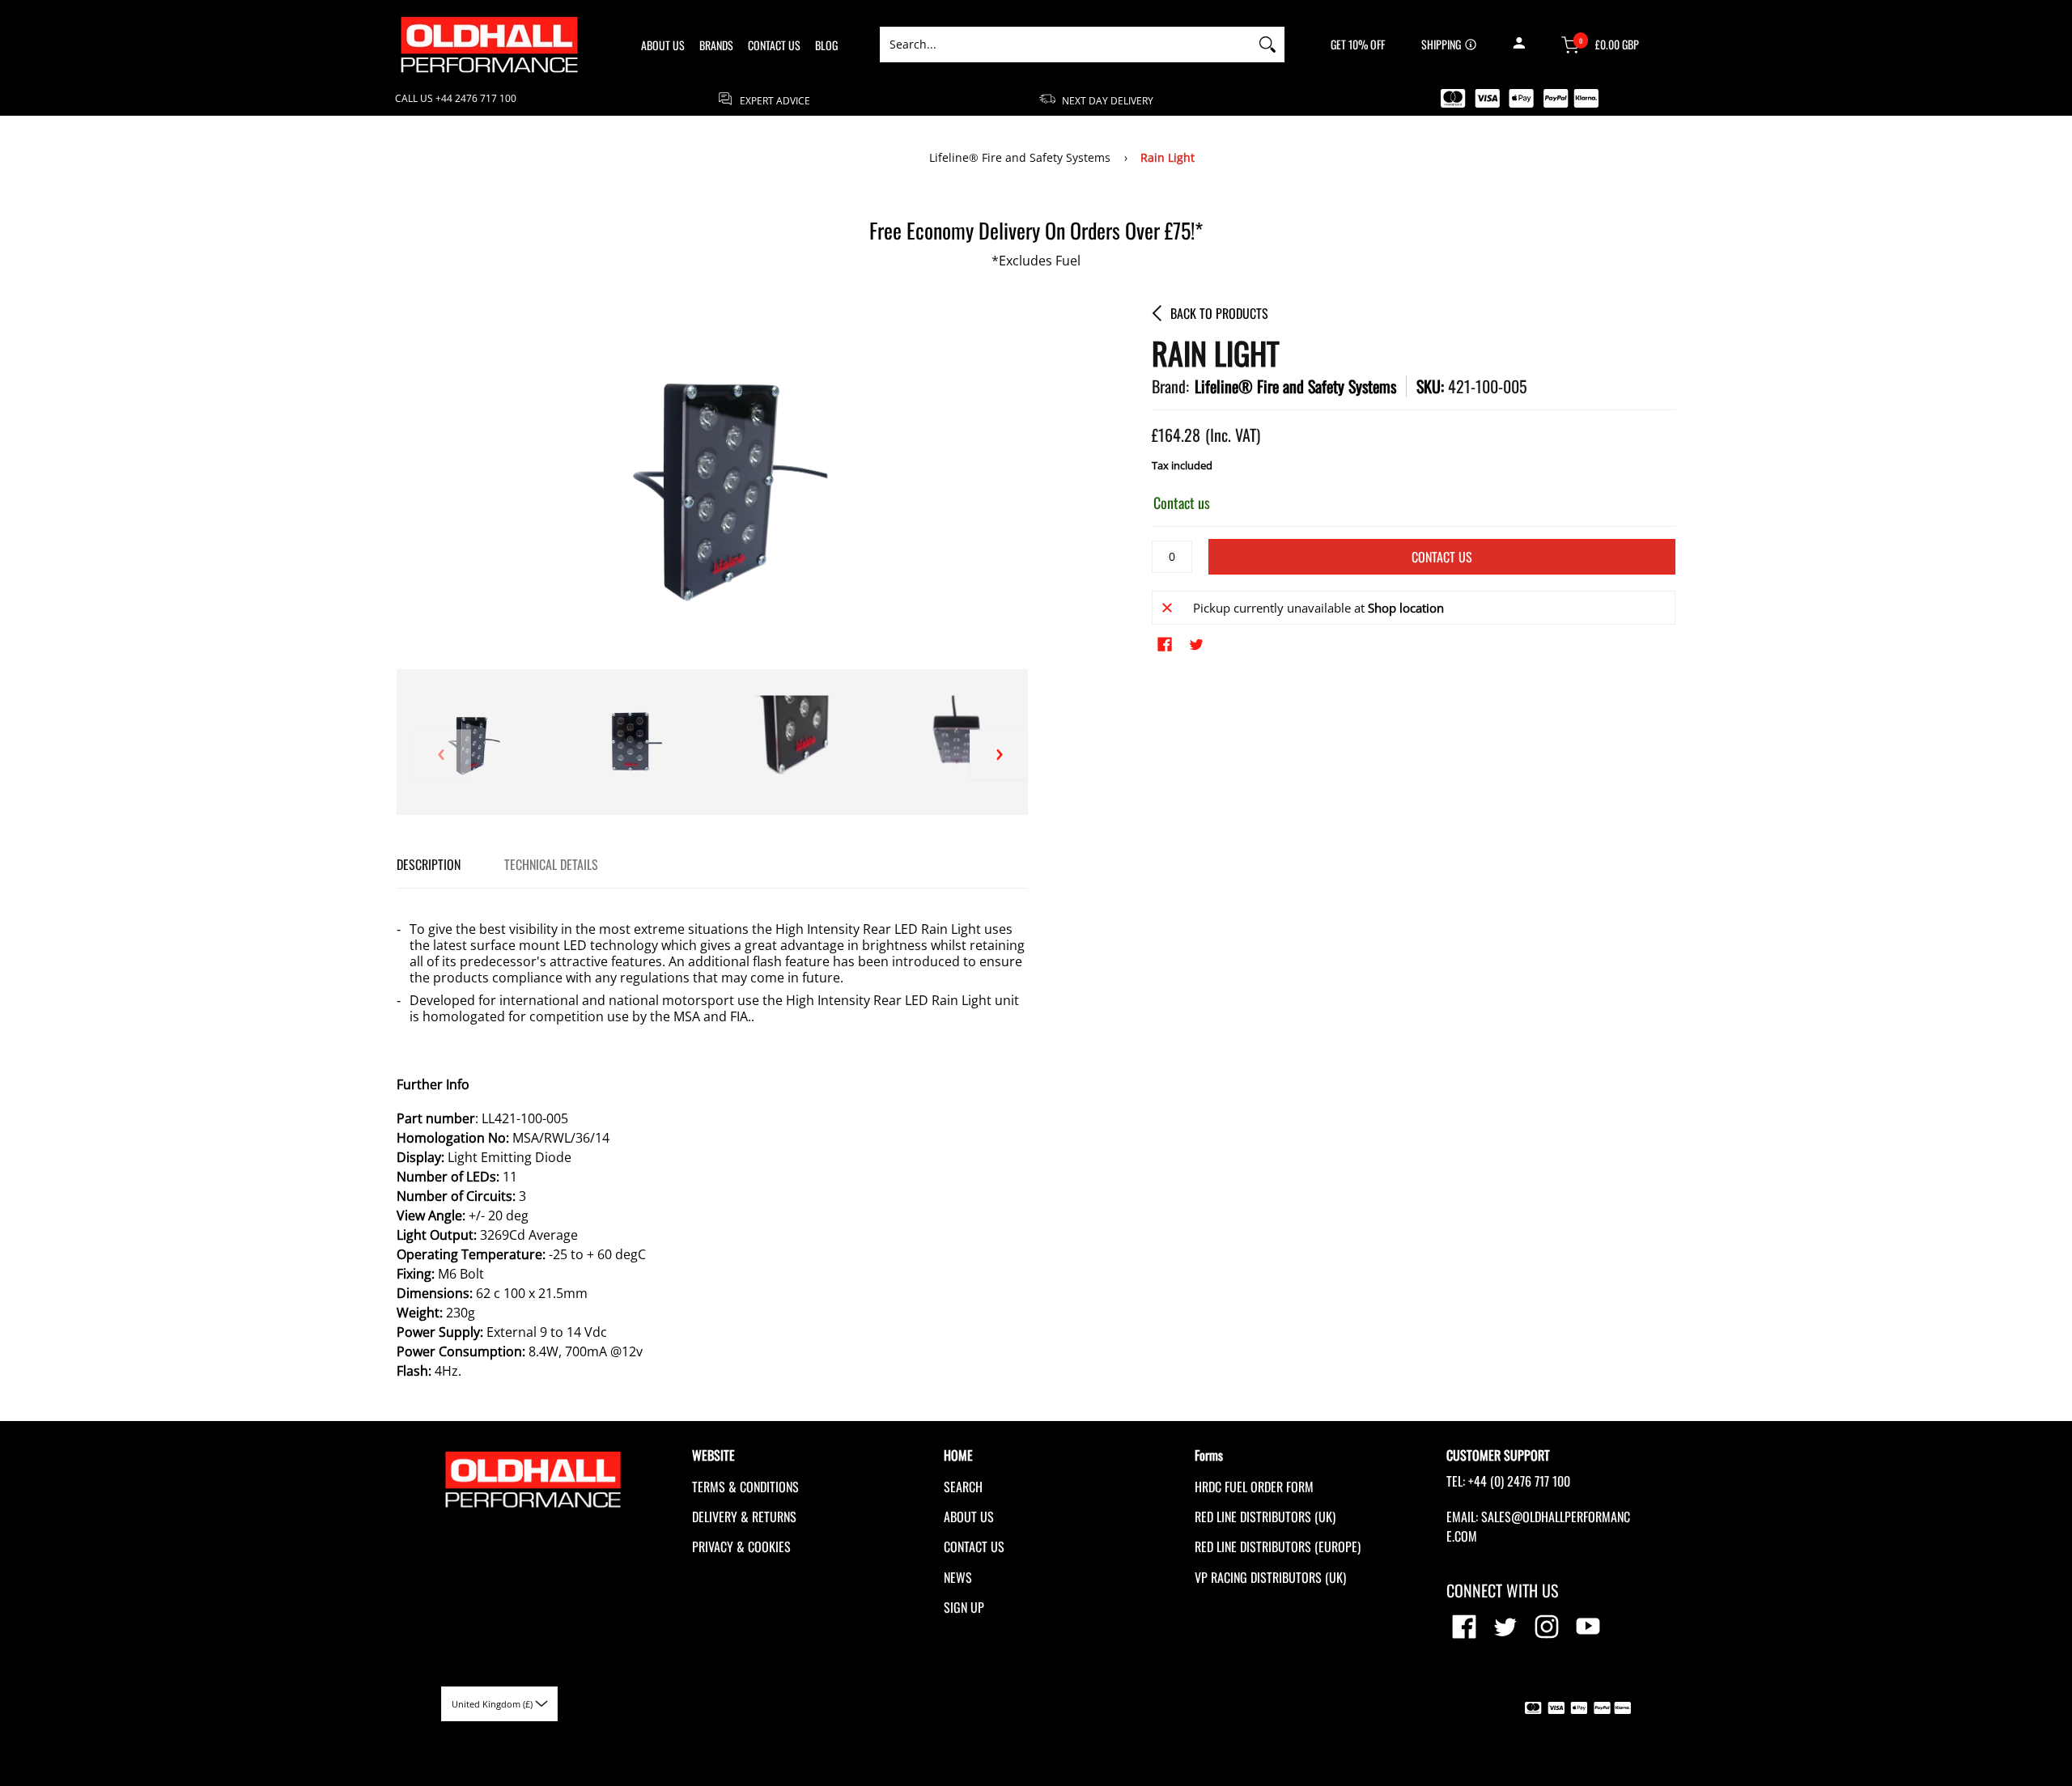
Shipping (1441, 45)
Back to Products (1219, 313)
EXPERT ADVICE (774, 100)
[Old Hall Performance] (490, 45)
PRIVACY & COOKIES (741, 1546)
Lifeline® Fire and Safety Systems (1020, 157)
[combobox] (1065, 45)
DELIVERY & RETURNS (744, 1517)
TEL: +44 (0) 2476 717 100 (1508, 1481)
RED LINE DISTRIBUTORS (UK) (1265, 1517)
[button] (1519, 45)
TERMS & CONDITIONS (745, 1487)
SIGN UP (964, 1607)
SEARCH (963, 1487)
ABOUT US (969, 1517)
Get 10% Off (1358, 45)
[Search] (1267, 45)
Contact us (1442, 557)
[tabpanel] (712, 1142)
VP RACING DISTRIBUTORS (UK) (1270, 1577)
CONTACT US (974, 1546)
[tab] (429, 865)
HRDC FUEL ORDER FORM (1254, 1487)
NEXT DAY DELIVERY (1106, 100)
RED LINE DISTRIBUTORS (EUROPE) (1278, 1546)
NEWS (958, 1577)
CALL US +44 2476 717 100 (456, 99)
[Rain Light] (631, 742)
